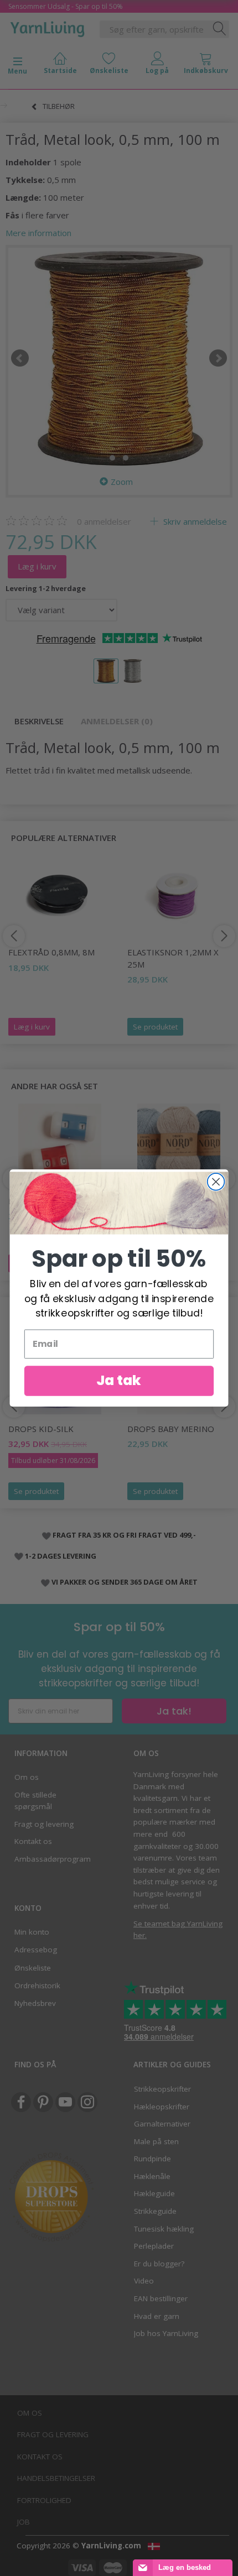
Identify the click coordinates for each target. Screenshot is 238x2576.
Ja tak (119, 1381)
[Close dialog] (216, 1182)
